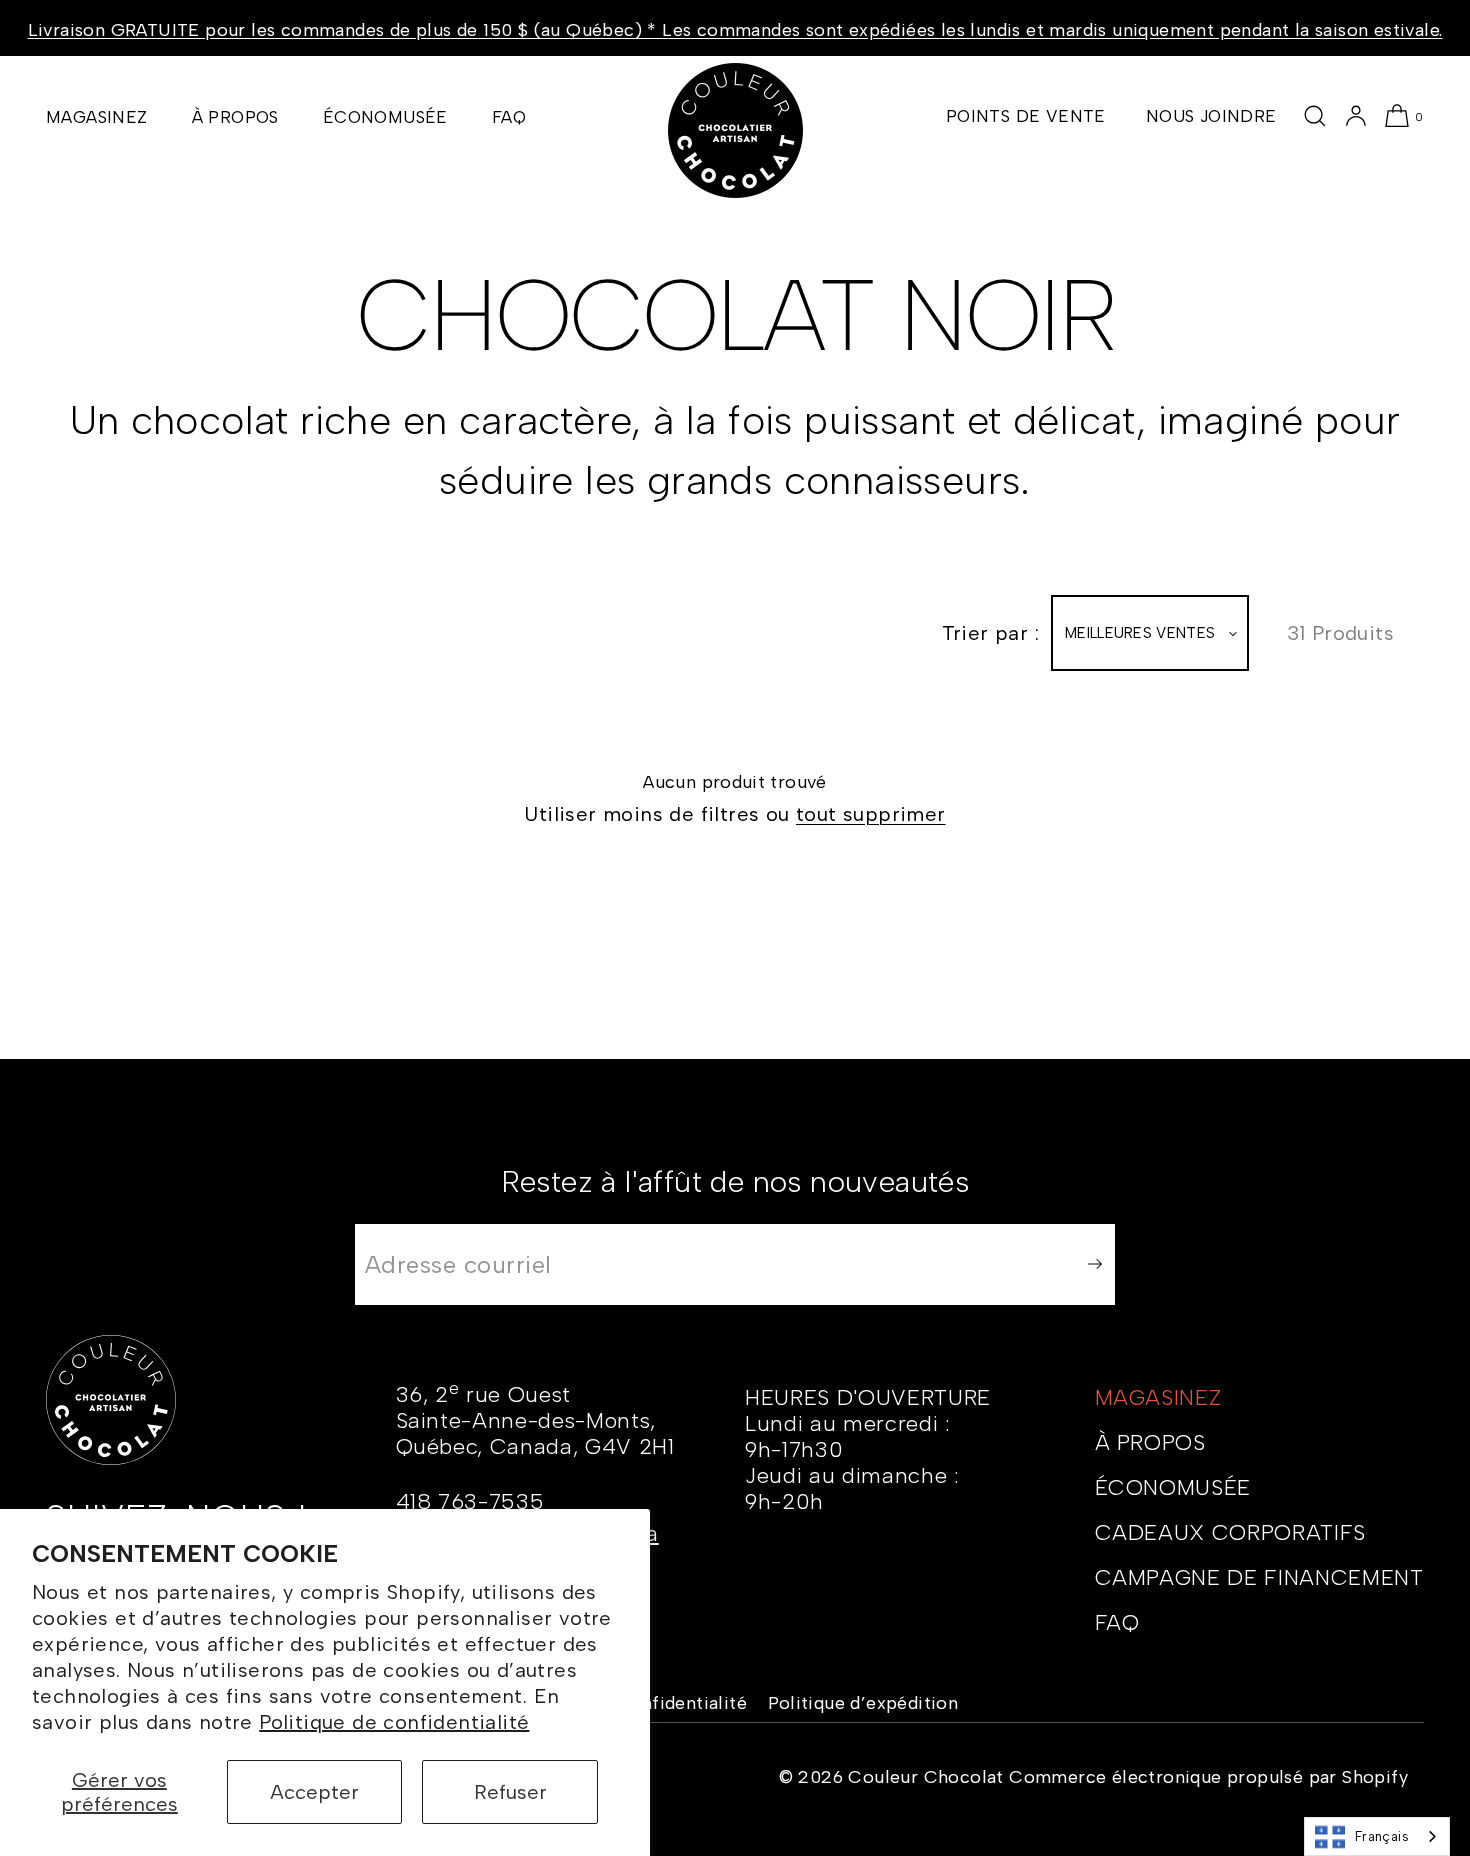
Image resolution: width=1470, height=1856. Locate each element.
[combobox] (1377, 1836)
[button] (1315, 116)
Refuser (510, 1792)
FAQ (509, 117)
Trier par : (990, 633)
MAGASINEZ (97, 117)
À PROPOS (235, 117)
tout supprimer (871, 814)
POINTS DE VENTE (1026, 116)
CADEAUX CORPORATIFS (1231, 1532)
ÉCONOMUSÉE (385, 117)
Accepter (314, 1792)
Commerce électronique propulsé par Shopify (1208, 1777)
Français (1382, 1836)
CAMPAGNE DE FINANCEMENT (1259, 1577)
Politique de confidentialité (394, 1722)
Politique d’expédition (863, 1703)
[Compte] (1356, 116)
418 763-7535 (470, 1501)
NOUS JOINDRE (1211, 116)
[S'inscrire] (1090, 1264)
